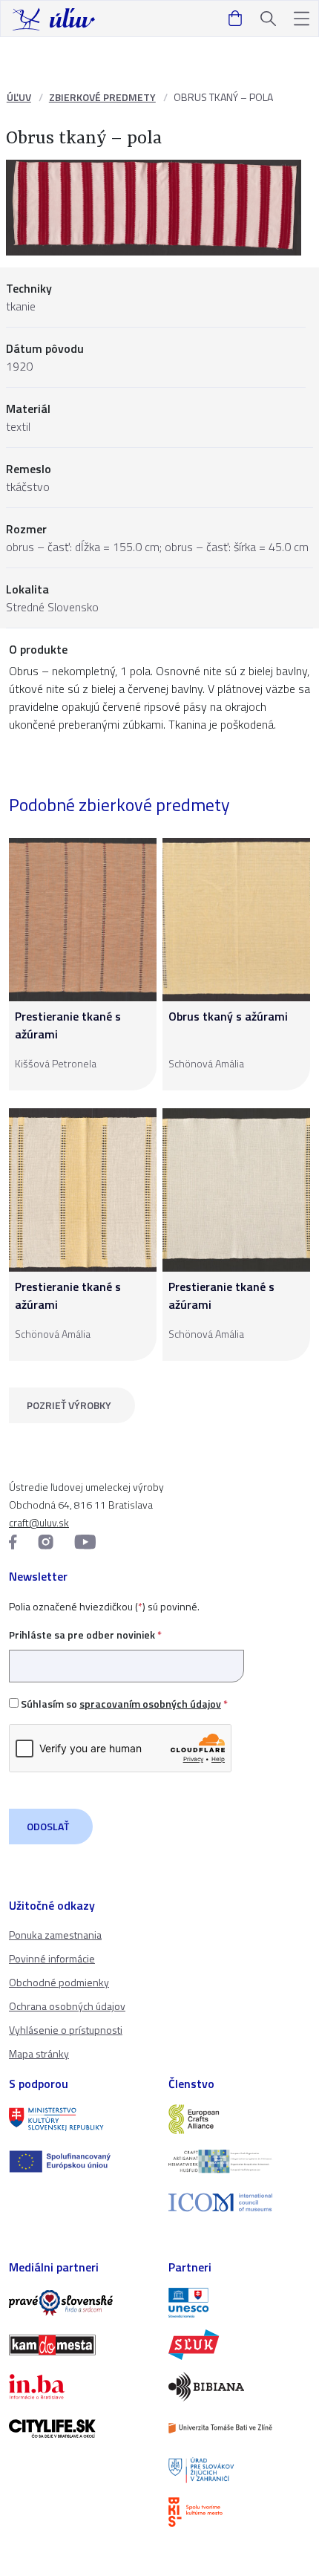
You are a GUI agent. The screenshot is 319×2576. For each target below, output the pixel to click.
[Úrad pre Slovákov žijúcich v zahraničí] (239, 2470)
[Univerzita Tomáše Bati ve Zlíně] (239, 2428)
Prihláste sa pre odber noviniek (85, 1635)
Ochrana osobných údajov (67, 2006)
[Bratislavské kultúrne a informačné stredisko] (239, 2512)
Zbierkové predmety (102, 97)
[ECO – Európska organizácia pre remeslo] (239, 2161)
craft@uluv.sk (39, 1522)
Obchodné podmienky (59, 1982)
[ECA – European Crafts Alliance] (239, 2119)
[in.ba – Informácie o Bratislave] (80, 2387)
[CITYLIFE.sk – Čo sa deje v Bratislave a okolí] (80, 2428)
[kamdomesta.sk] (80, 2345)
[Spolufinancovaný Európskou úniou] (80, 2162)
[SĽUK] (239, 2344)
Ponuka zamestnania (55, 1935)
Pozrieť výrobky (69, 1405)
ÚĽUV (19, 97)
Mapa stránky (39, 2053)
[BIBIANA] (239, 2387)
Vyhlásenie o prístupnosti (66, 2030)
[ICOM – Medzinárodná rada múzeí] (239, 2203)
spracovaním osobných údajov (150, 1704)
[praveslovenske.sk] (80, 2303)
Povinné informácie (52, 1958)
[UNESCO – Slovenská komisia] (239, 2303)
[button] (302, 19)
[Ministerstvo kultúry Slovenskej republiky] (80, 2119)
